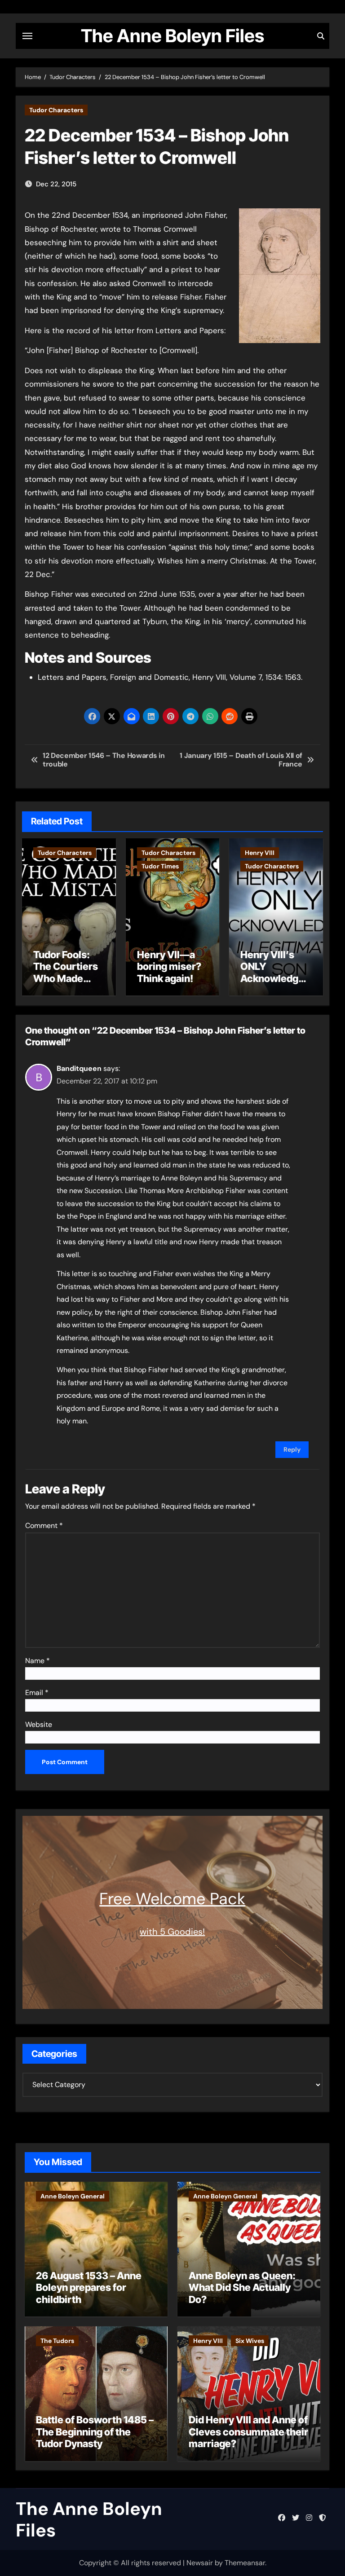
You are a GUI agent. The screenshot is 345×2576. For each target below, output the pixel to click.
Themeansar (245, 2563)
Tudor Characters (56, 110)
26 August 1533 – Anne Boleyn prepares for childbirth (89, 2288)
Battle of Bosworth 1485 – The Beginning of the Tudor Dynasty (95, 2432)
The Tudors (57, 2341)
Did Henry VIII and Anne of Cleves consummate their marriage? (248, 2432)
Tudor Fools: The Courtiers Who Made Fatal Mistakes (67, 972)
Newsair (200, 2563)
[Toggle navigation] (27, 36)
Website (39, 1724)
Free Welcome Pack (172, 1899)
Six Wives (250, 2341)
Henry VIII (260, 853)
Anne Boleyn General (73, 2196)
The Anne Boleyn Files (172, 36)
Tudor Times (160, 866)
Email (37, 1693)
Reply (292, 1449)
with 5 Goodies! (172, 1932)
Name (38, 1661)
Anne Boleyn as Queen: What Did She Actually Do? (242, 2288)
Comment (44, 1526)
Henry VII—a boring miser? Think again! (169, 967)
